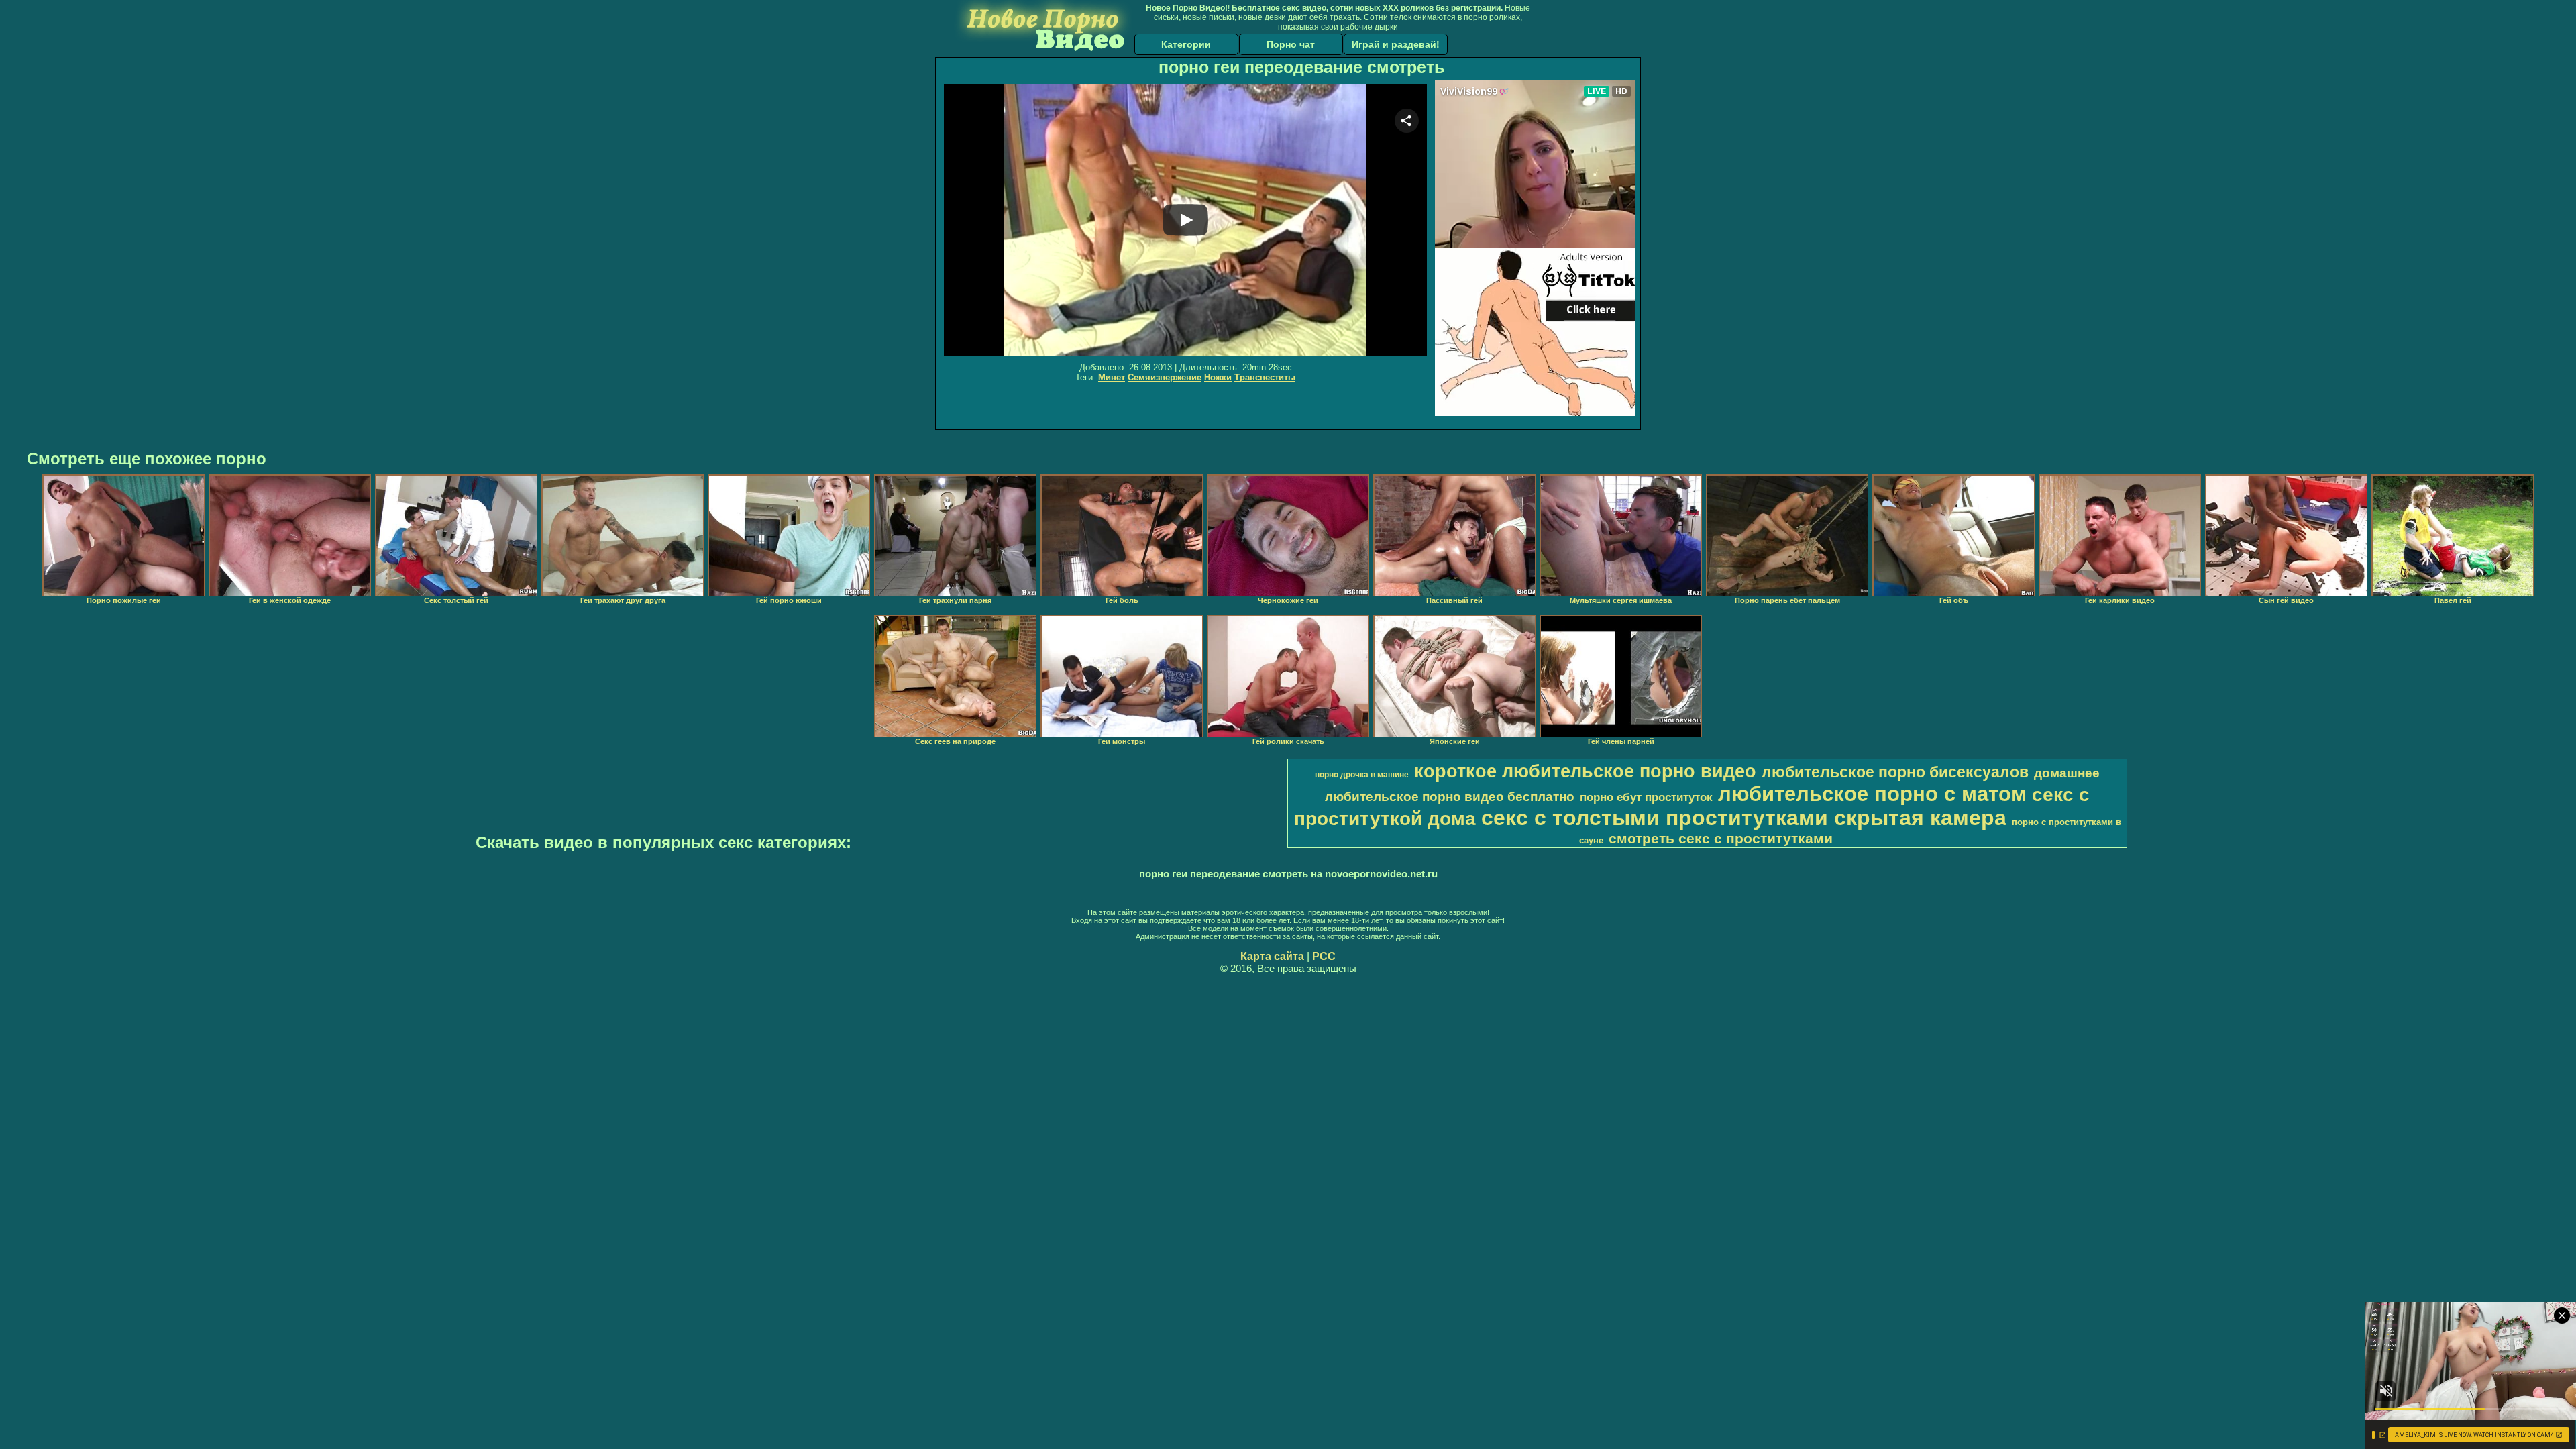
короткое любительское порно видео (1585, 771)
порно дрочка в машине (1362, 775)
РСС (1324, 956)
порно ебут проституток (1646, 797)
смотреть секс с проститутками (1721, 839)
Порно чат (1291, 44)
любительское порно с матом (1872, 794)
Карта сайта (1272, 956)
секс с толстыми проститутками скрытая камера (1744, 818)
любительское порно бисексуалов (1895, 772)
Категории (1186, 44)
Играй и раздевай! (1396, 44)
